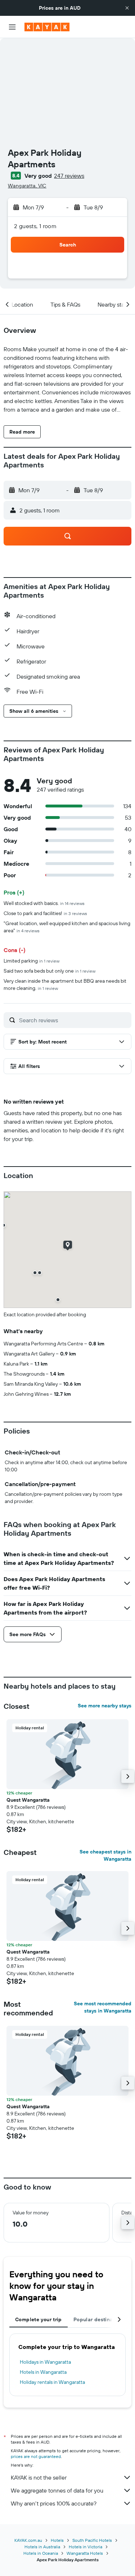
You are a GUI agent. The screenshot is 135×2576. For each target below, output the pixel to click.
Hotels (57, 2540)
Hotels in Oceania (41, 2553)
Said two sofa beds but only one (49, 971)
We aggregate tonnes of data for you (57, 2490)
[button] (127, 8)
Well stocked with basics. (44, 903)
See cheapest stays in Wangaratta (105, 1855)
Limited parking (31, 961)
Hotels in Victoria (85, 2547)
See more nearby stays (105, 1706)
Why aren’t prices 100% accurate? (54, 2503)
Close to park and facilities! (45, 913)
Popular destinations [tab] (99, 2319)
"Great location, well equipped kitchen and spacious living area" (67, 927)
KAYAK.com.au (28, 2540)
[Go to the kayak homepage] (47, 27)
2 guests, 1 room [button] (35, 226)
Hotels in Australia (42, 2547)
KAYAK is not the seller (39, 2477)
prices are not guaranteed (36, 2456)
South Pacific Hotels (92, 2540)
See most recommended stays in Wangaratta (103, 2007)
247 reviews (69, 176)
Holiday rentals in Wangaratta (52, 2382)
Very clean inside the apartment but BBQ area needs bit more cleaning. (65, 984)
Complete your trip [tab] (39, 2319)
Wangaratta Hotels (85, 2553)
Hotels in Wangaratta (43, 2372)
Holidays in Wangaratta (45, 2362)
